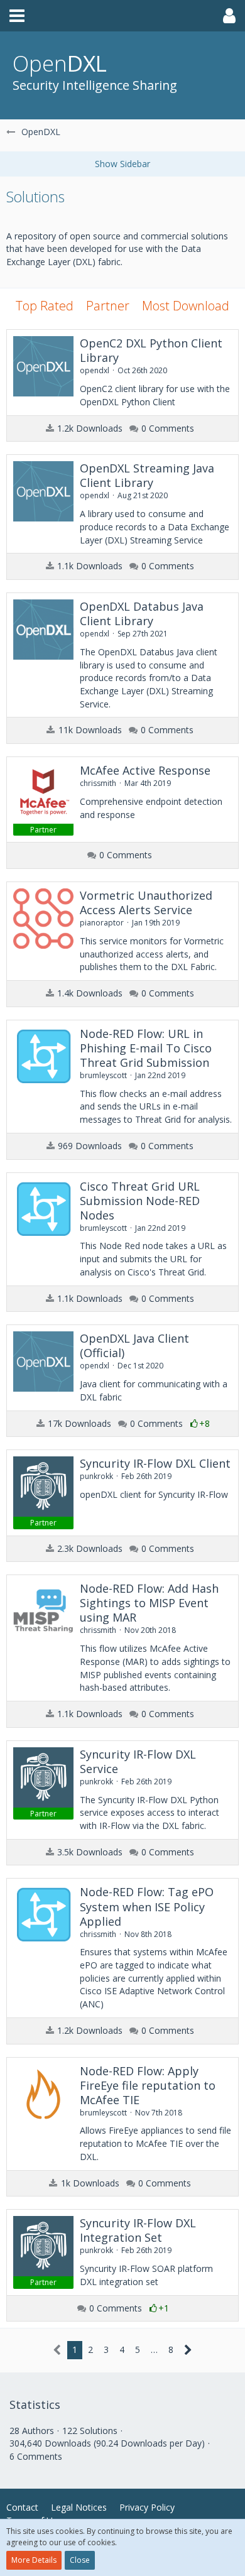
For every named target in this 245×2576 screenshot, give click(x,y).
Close (80, 2560)
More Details (34, 2560)
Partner (108, 306)
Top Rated (45, 306)
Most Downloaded (193, 306)
